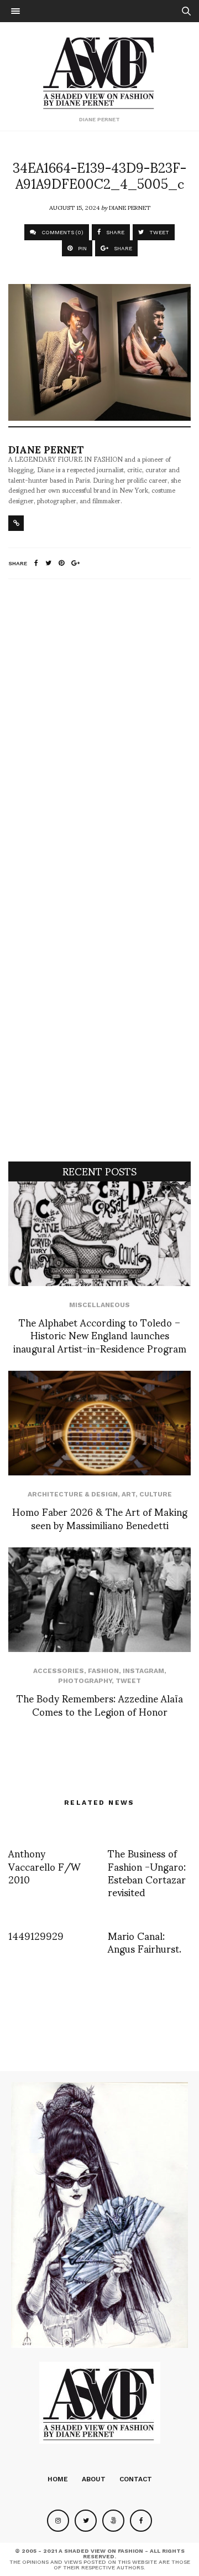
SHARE (114, 232)
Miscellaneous (99, 1305)
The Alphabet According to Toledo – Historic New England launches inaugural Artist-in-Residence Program (100, 1335)
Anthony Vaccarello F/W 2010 (44, 1866)
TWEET (158, 232)
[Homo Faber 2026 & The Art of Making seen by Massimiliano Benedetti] (99, 1423)
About (94, 2479)
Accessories (59, 1671)
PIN (82, 248)
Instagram (143, 1671)
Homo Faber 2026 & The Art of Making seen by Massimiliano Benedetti (100, 1517)
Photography (85, 1681)
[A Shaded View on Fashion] (100, 71)
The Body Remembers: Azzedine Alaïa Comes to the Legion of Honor (100, 1704)
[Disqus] (99, 734)
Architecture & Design (73, 1494)
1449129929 (36, 1935)
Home (58, 2479)
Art (129, 1494)
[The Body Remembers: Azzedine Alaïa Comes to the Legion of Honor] (99, 1600)
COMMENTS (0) (62, 232)
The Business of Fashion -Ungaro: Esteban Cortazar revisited (147, 1872)
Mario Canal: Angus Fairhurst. (145, 1942)
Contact (136, 2479)
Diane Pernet (130, 207)
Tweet (128, 1681)
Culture (156, 1494)
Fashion (103, 1671)
